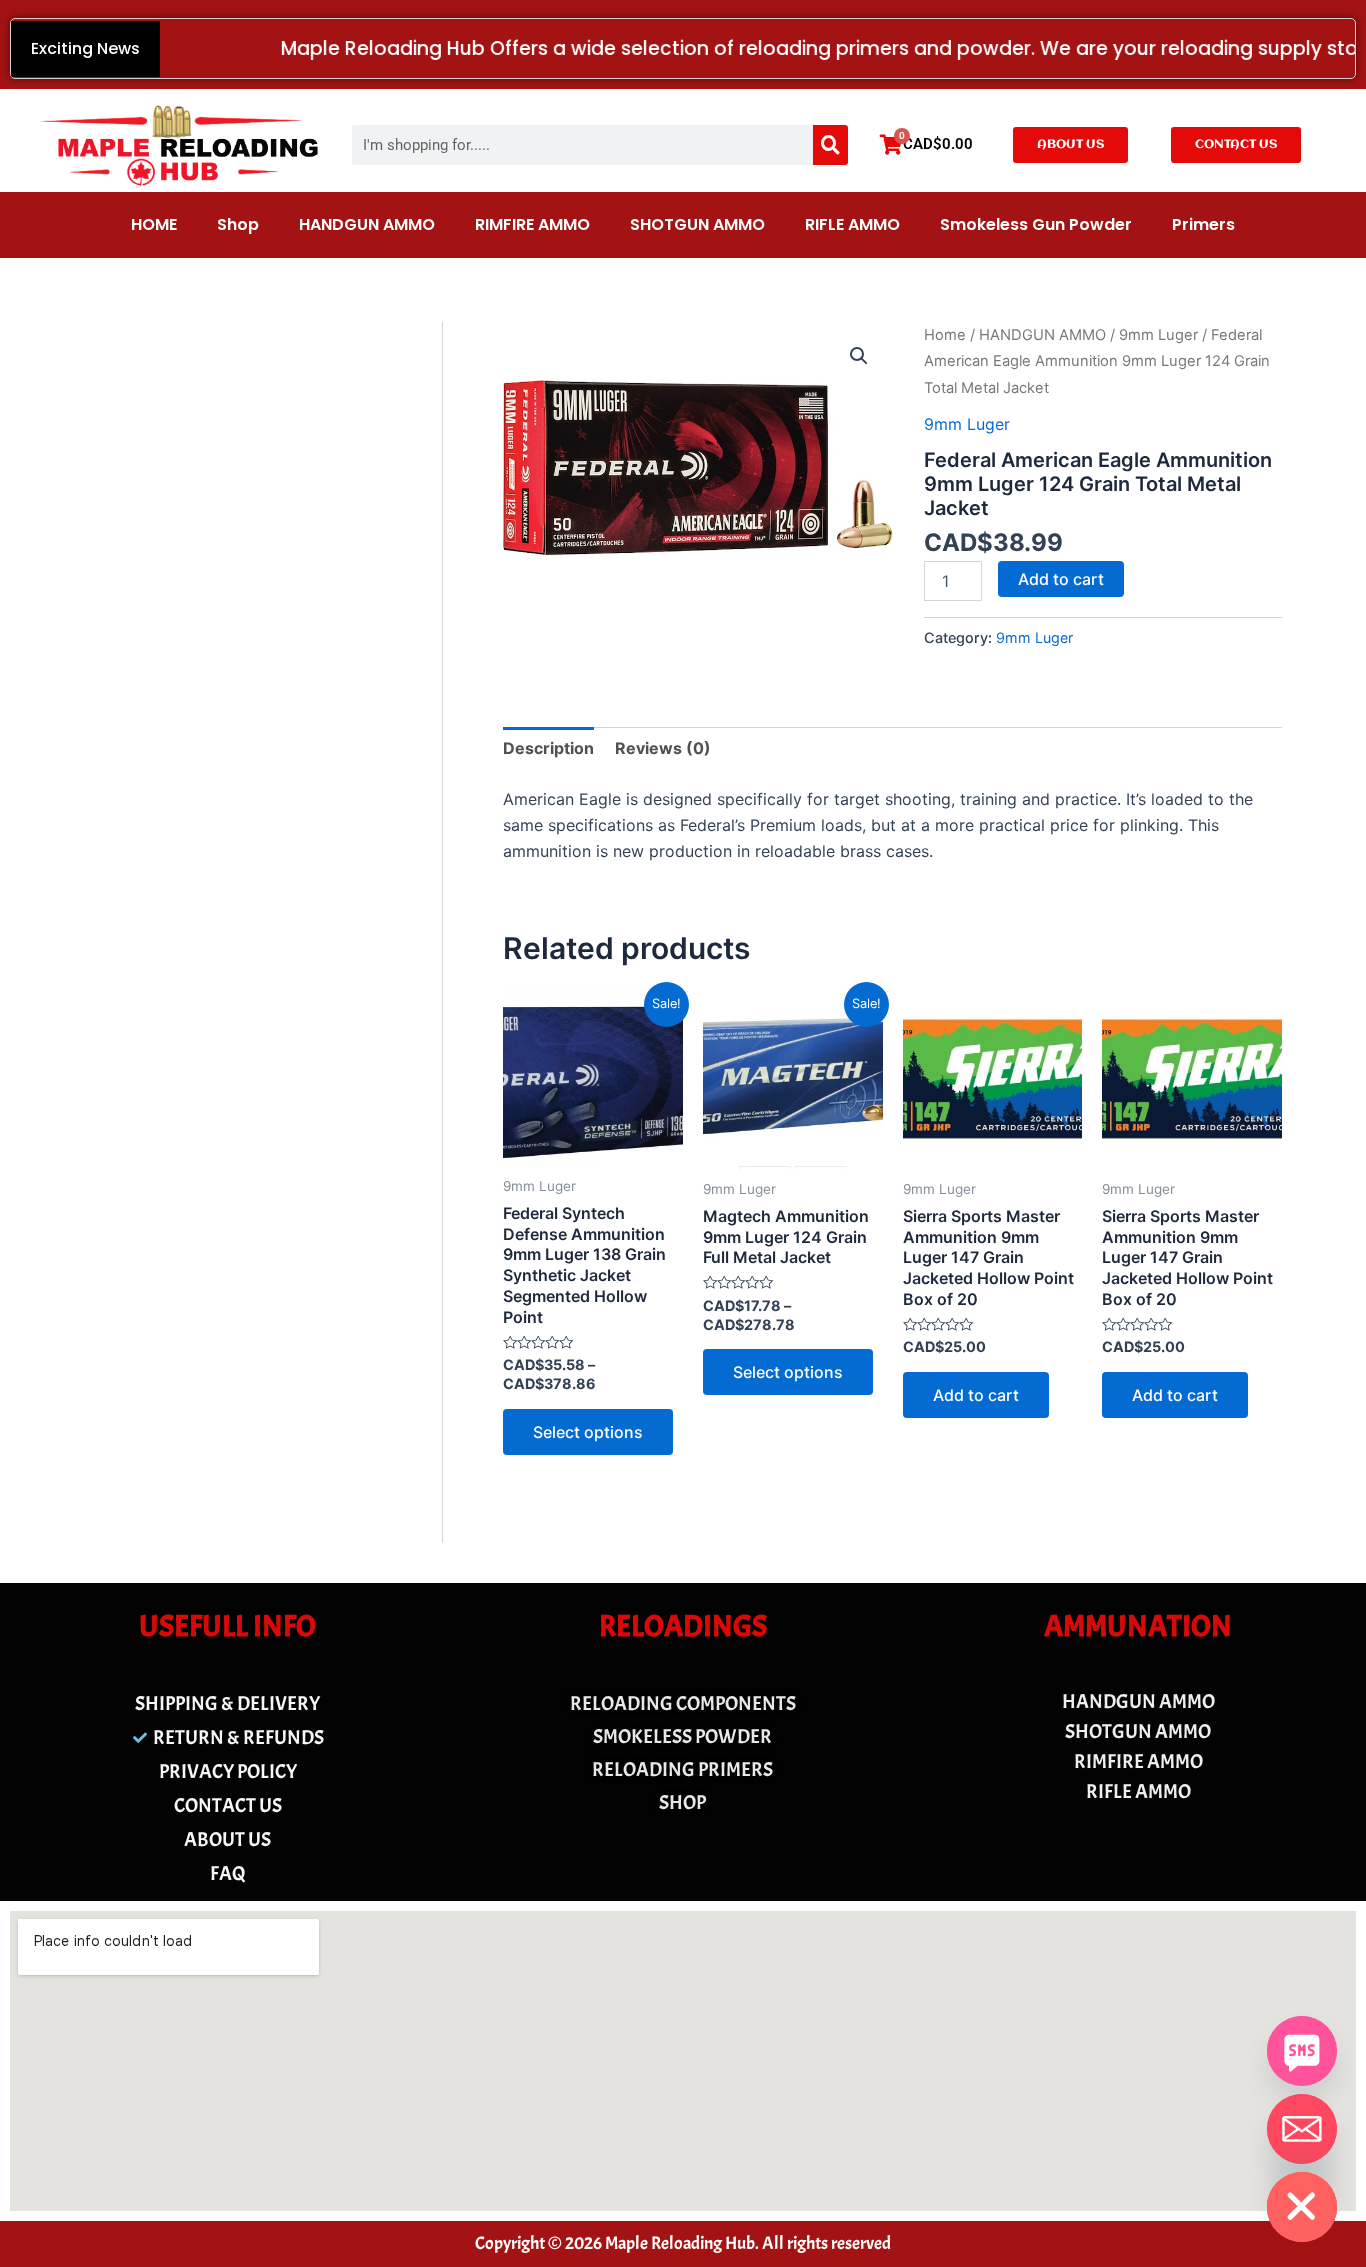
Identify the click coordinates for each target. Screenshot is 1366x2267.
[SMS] (1302, 2051)
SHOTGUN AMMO (697, 224)
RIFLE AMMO (852, 224)
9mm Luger (1158, 335)
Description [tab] (548, 748)
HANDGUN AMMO (367, 224)
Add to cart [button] (976, 1395)
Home (945, 335)
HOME (154, 224)
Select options (588, 1432)
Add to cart (1061, 579)
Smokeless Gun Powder (1036, 224)
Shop (238, 224)
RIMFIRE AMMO (532, 224)
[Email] (1302, 2129)
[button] (859, 356)
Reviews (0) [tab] (663, 748)
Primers (1203, 224)
